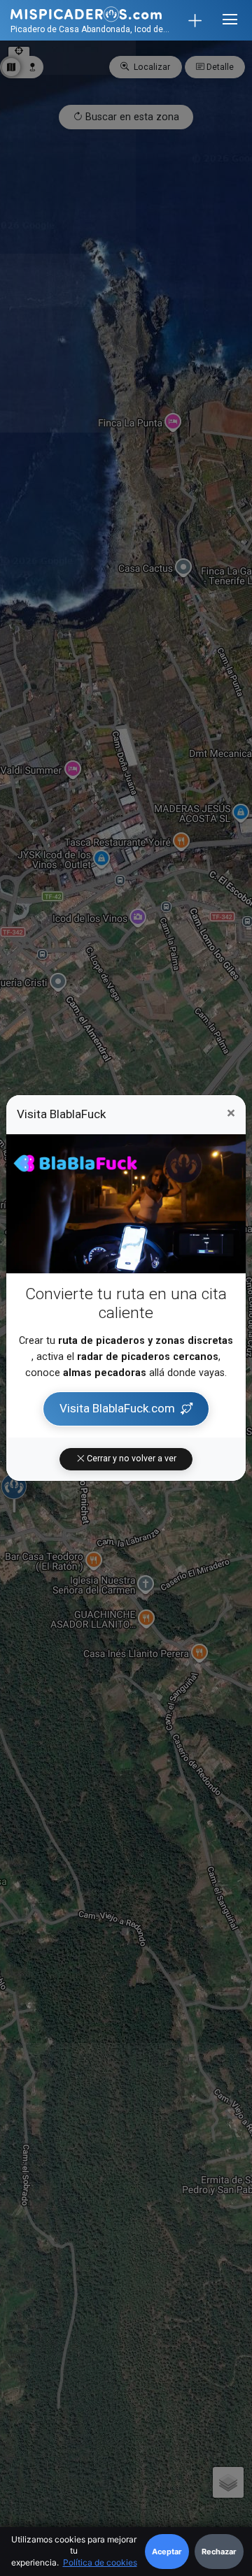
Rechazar (219, 2552)
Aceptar (167, 2552)
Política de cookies (100, 2562)
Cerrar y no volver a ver (131, 1459)
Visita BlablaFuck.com (117, 1408)
